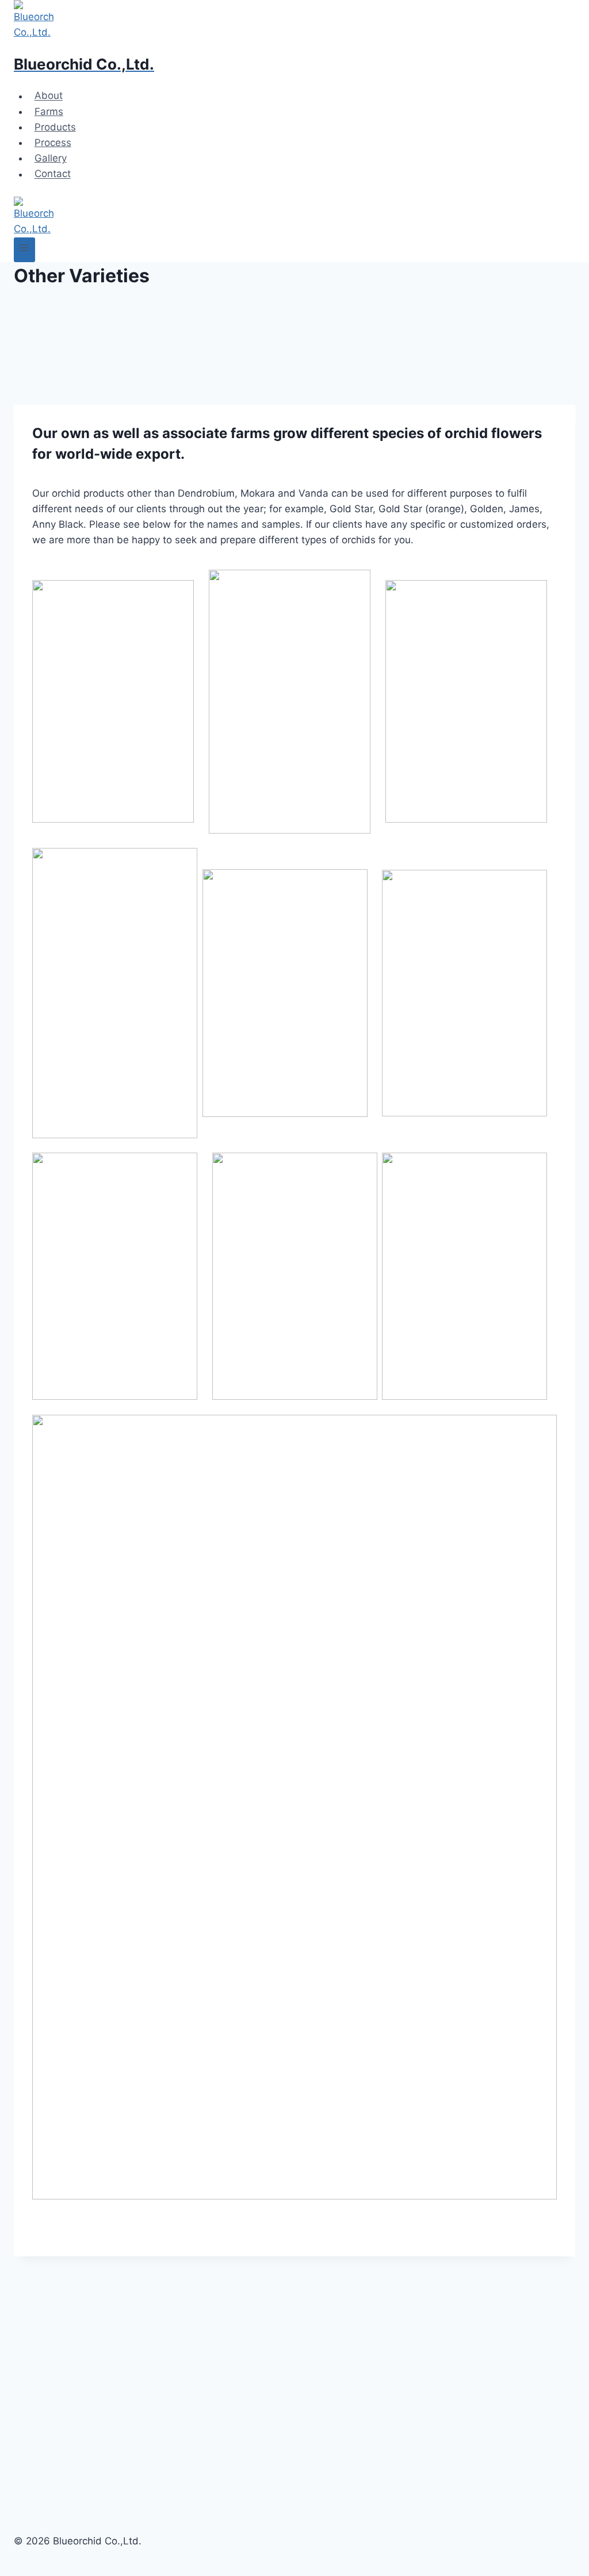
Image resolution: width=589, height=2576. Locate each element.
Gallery (51, 158)
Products (55, 127)
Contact (53, 174)
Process (53, 143)
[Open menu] (24, 250)
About (49, 96)
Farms (49, 112)
